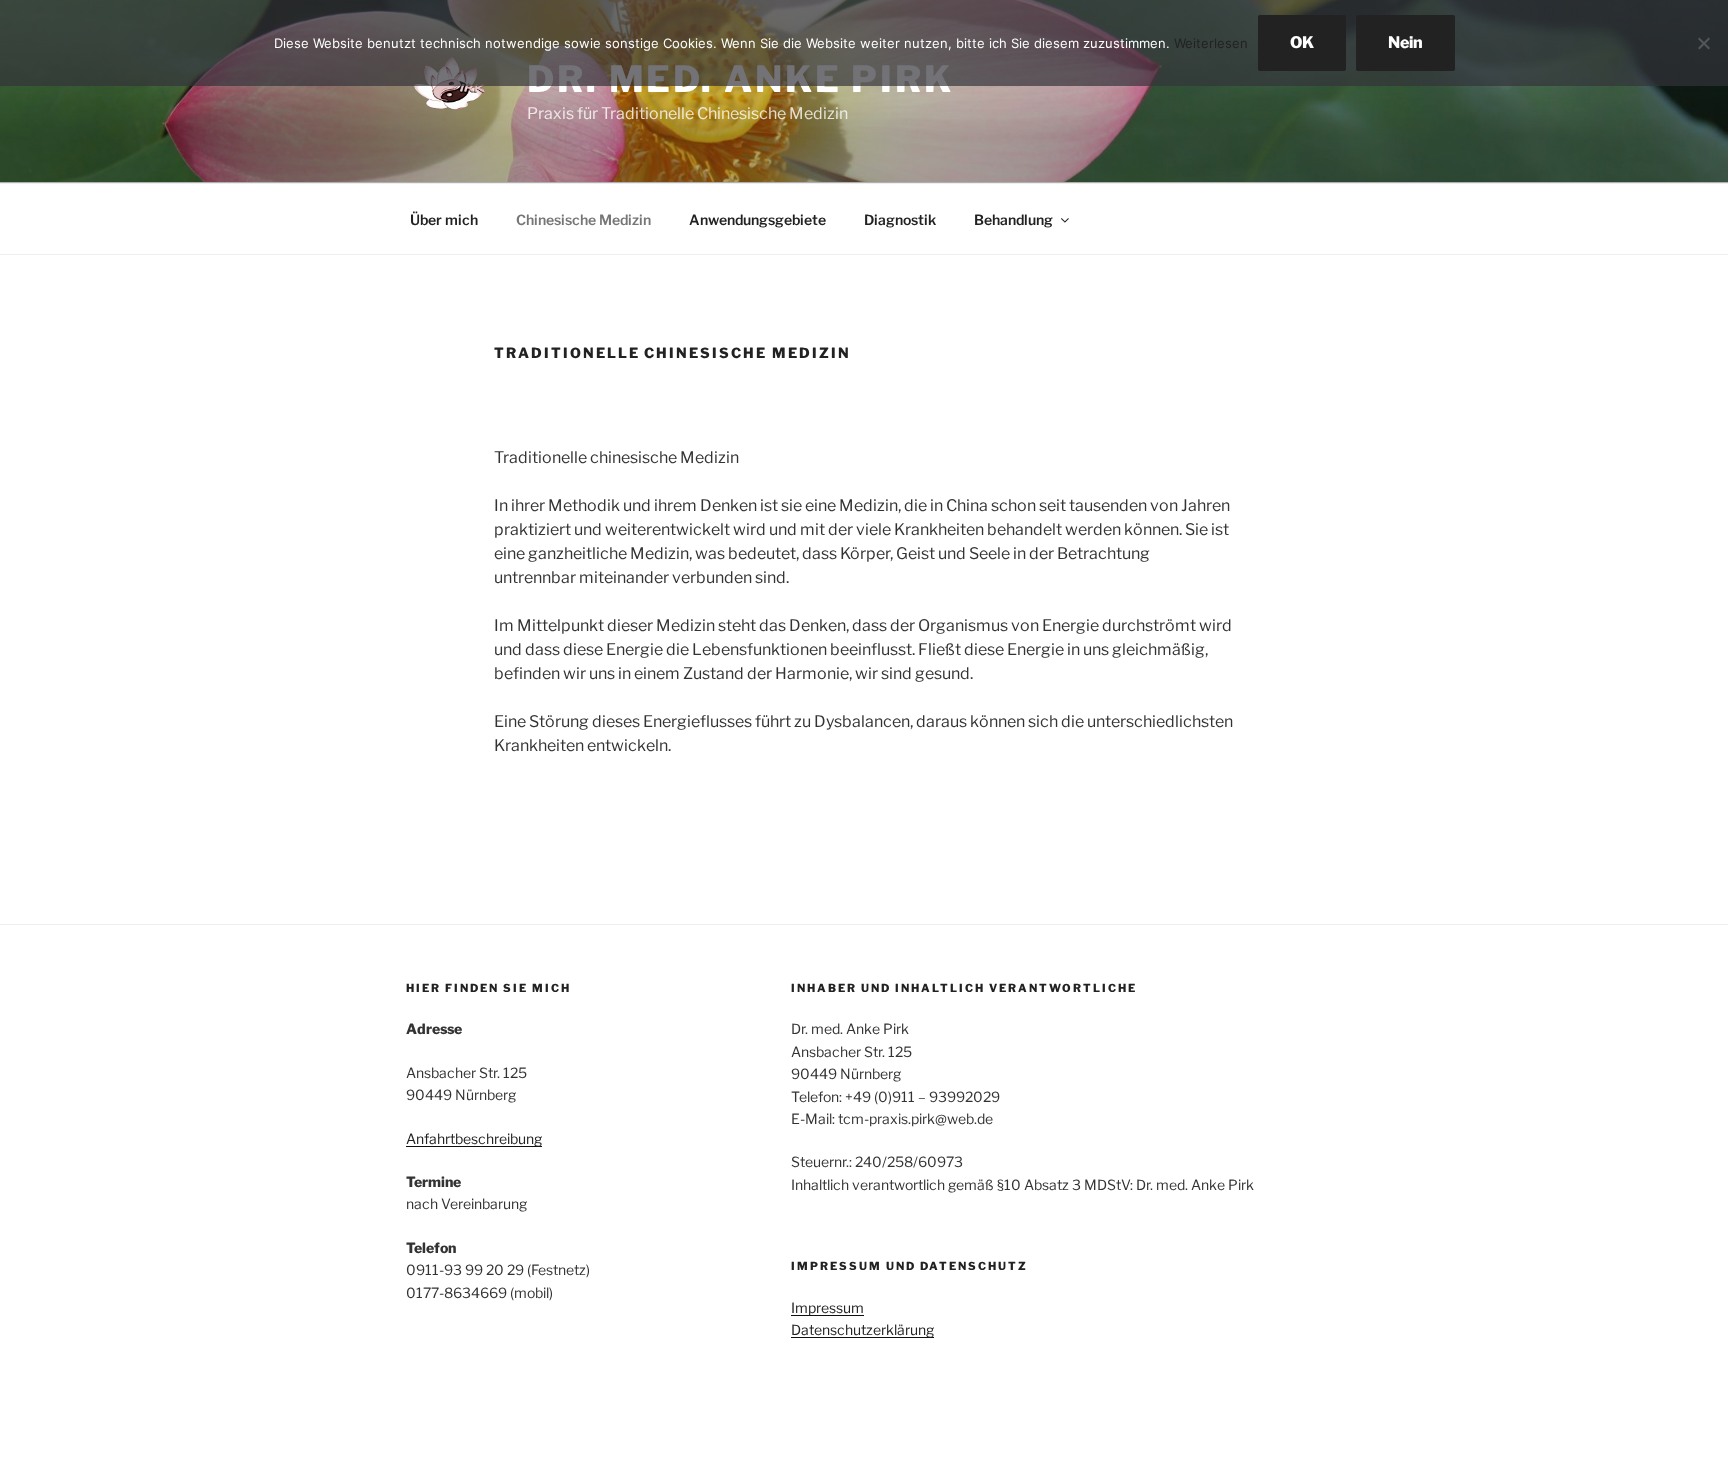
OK (1302, 42)
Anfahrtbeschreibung (474, 1138)
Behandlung (1013, 219)
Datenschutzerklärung (862, 1329)
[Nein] (1703, 43)
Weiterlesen (1211, 43)
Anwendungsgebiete (757, 219)
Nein (1405, 42)
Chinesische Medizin (583, 219)
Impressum (827, 1307)
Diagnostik (900, 219)
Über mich (444, 219)
